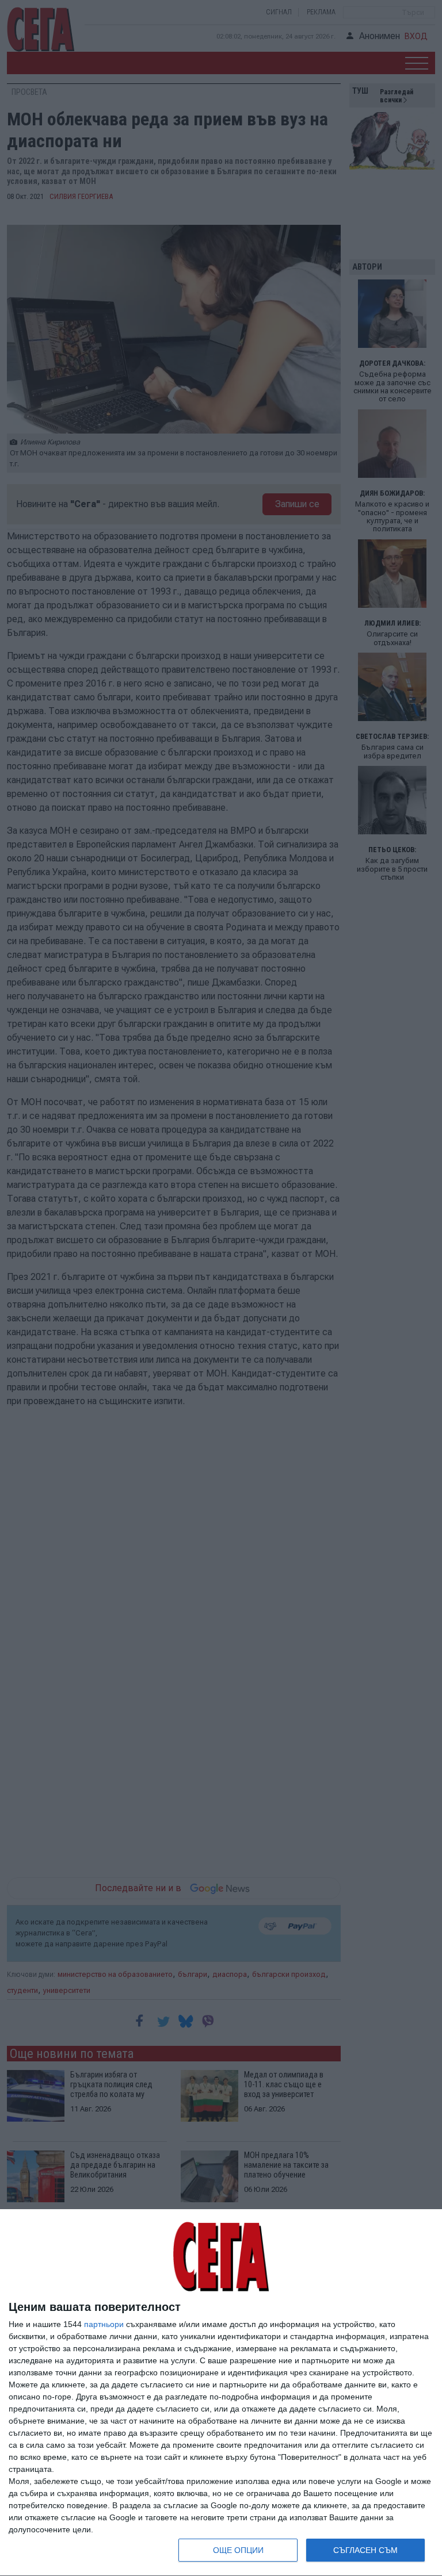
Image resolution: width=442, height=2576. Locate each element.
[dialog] (221, 2393)
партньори (104, 2324)
